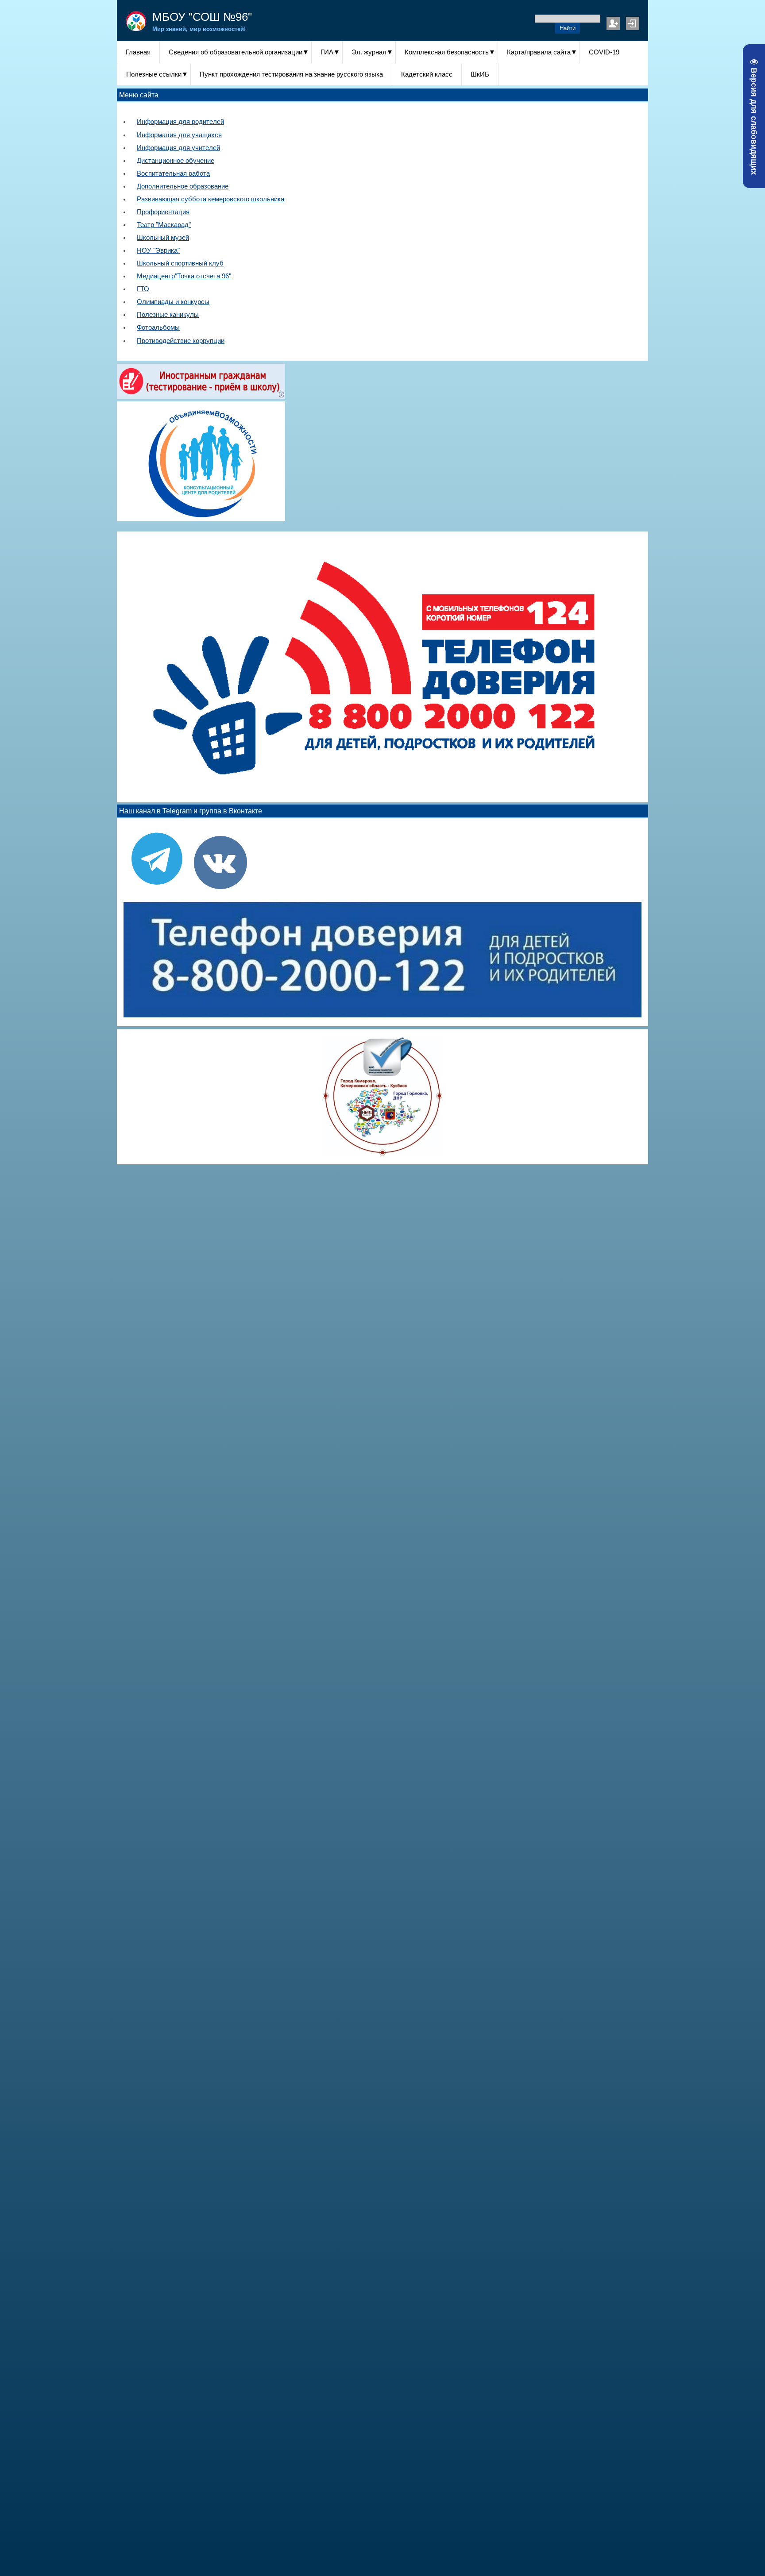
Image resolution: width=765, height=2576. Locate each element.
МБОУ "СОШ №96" (202, 17)
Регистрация (613, 23)
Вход (633, 23)
